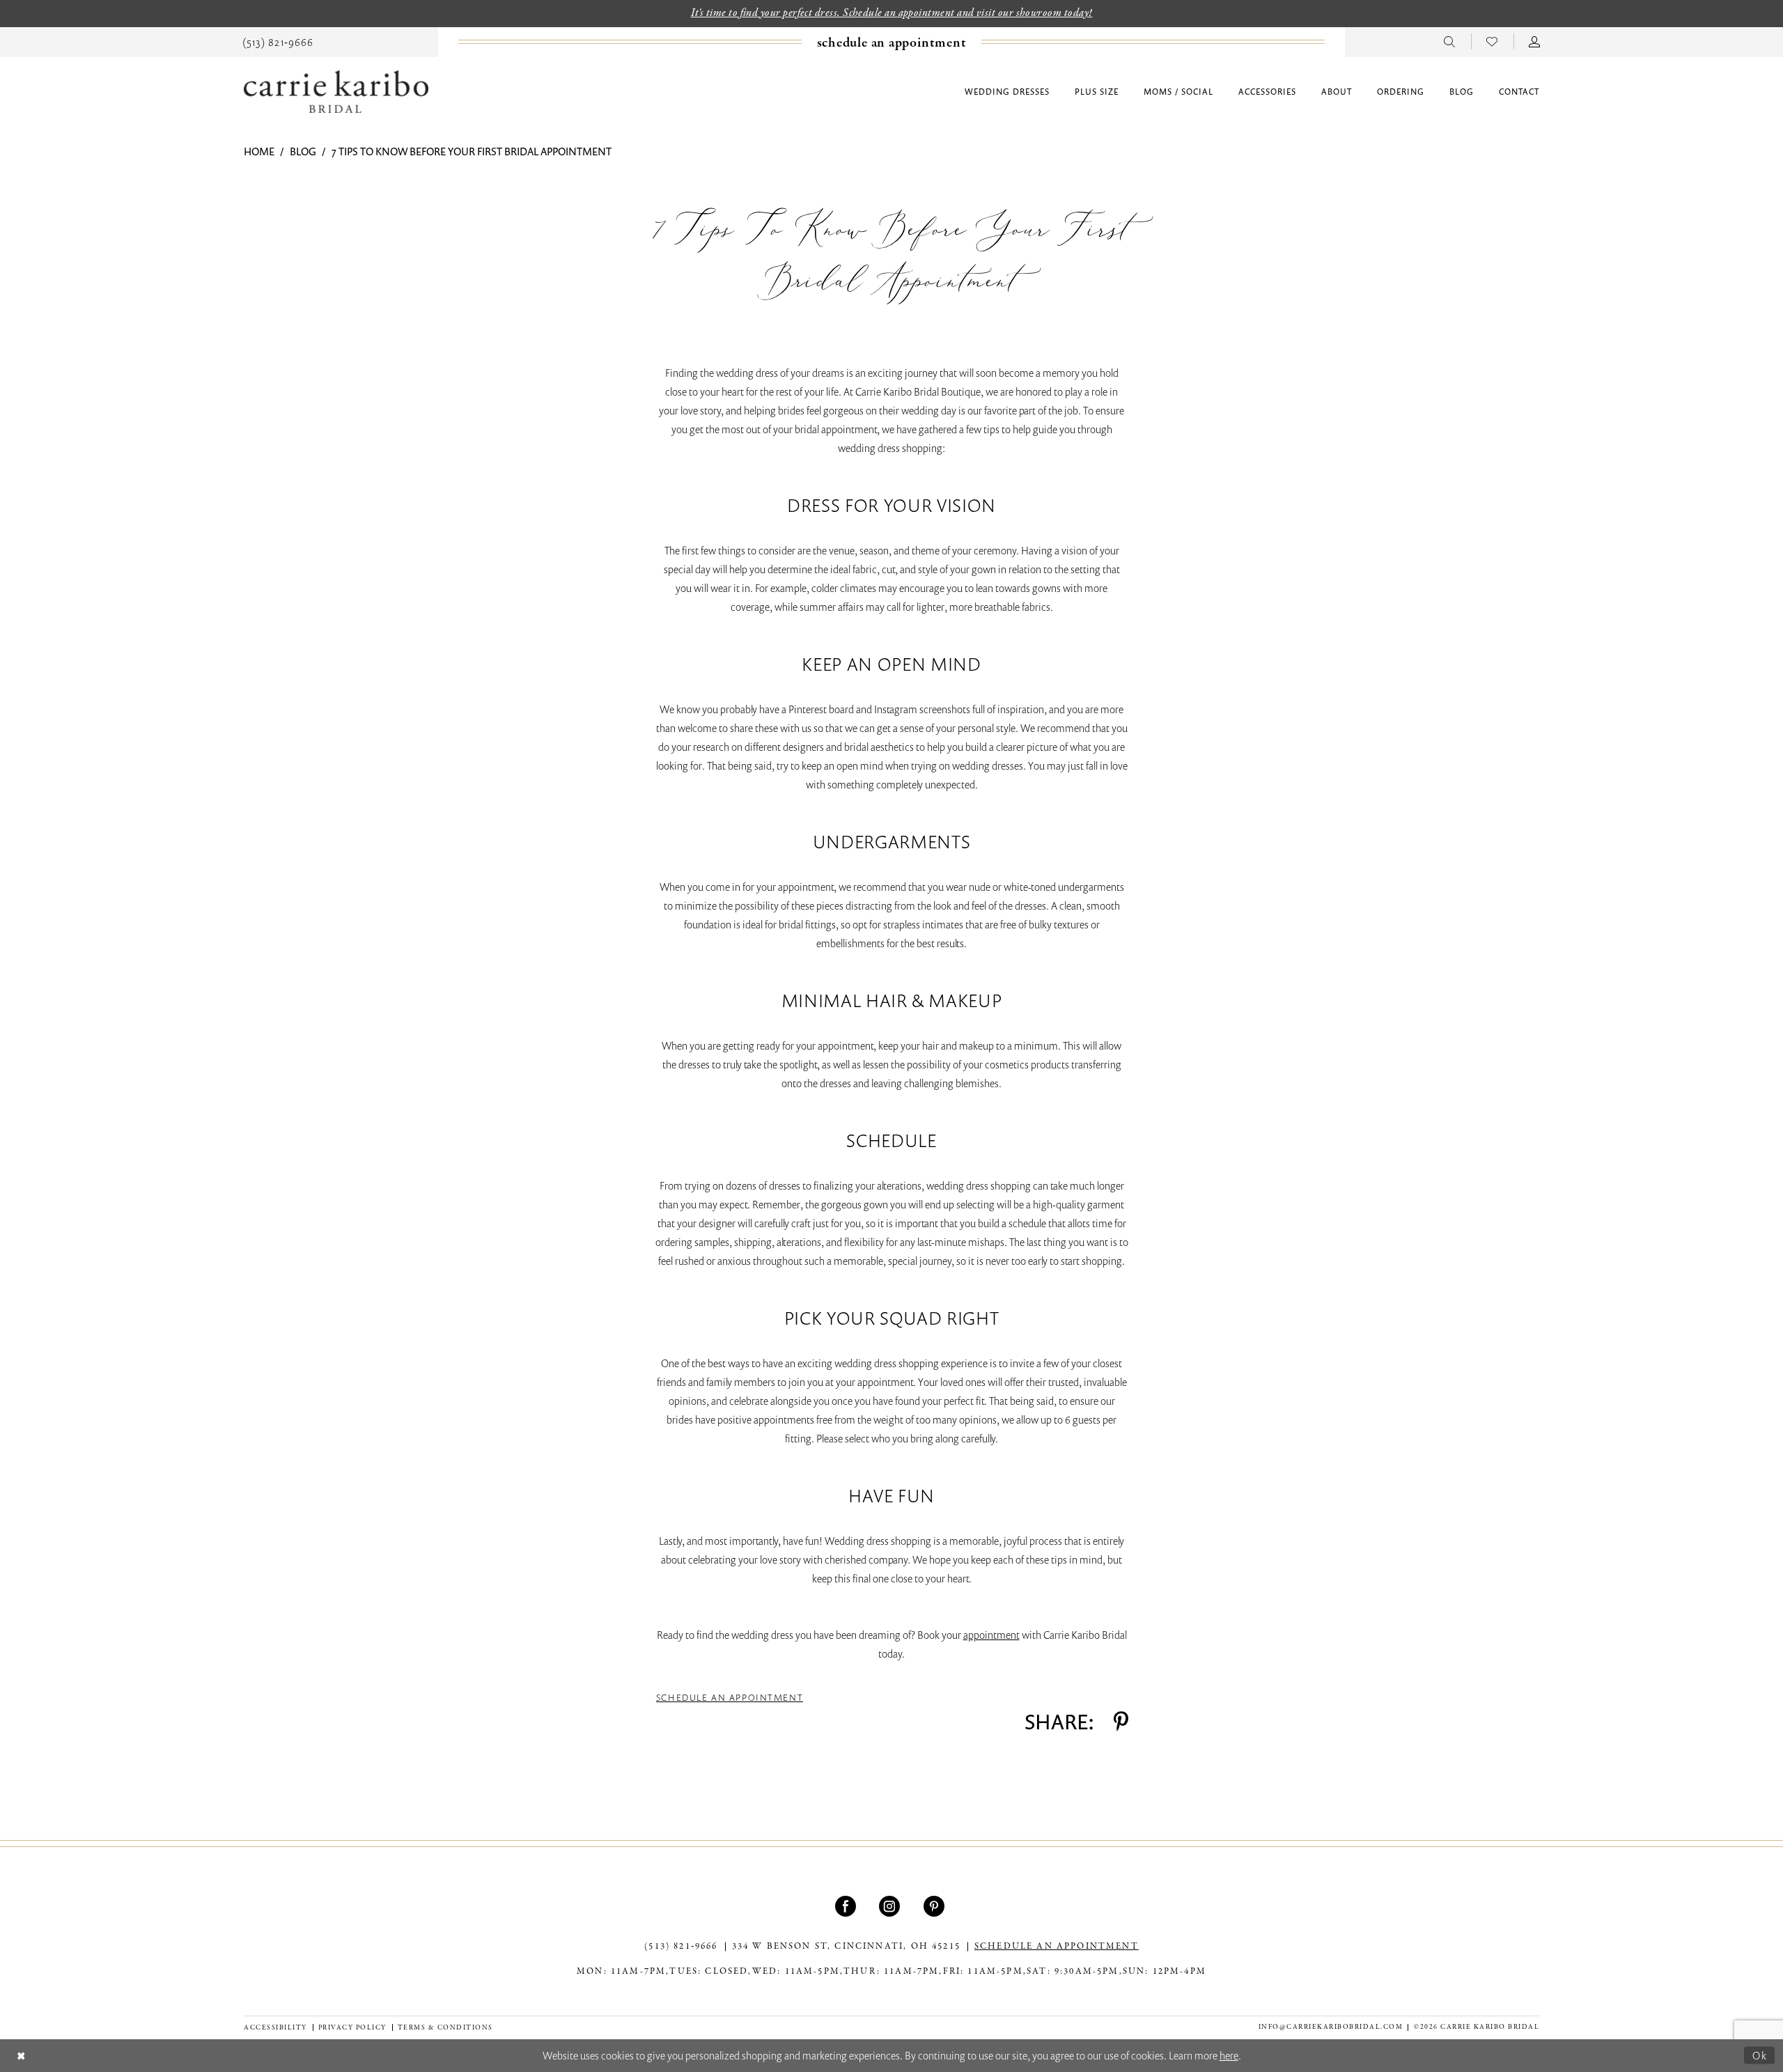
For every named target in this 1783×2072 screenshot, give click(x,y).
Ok (1760, 2055)
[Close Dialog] (21, 2056)
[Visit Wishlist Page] (1492, 41)
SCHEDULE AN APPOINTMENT (1057, 1947)
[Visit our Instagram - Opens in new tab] (891, 1906)
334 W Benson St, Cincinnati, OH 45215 (846, 1947)
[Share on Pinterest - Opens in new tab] (1121, 1722)
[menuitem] (278, 41)
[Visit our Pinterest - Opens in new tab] (936, 1906)
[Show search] (1450, 41)
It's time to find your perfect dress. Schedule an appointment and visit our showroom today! (892, 13)
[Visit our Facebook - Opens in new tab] (847, 1906)
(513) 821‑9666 (681, 1947)
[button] (1535, 41)
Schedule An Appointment (730, 1698)
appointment (991, 1635)
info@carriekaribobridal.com (1331, 2027)
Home (259, 151)
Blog (303, 151)
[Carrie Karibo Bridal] (336, 92)
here (1229, 2055)
